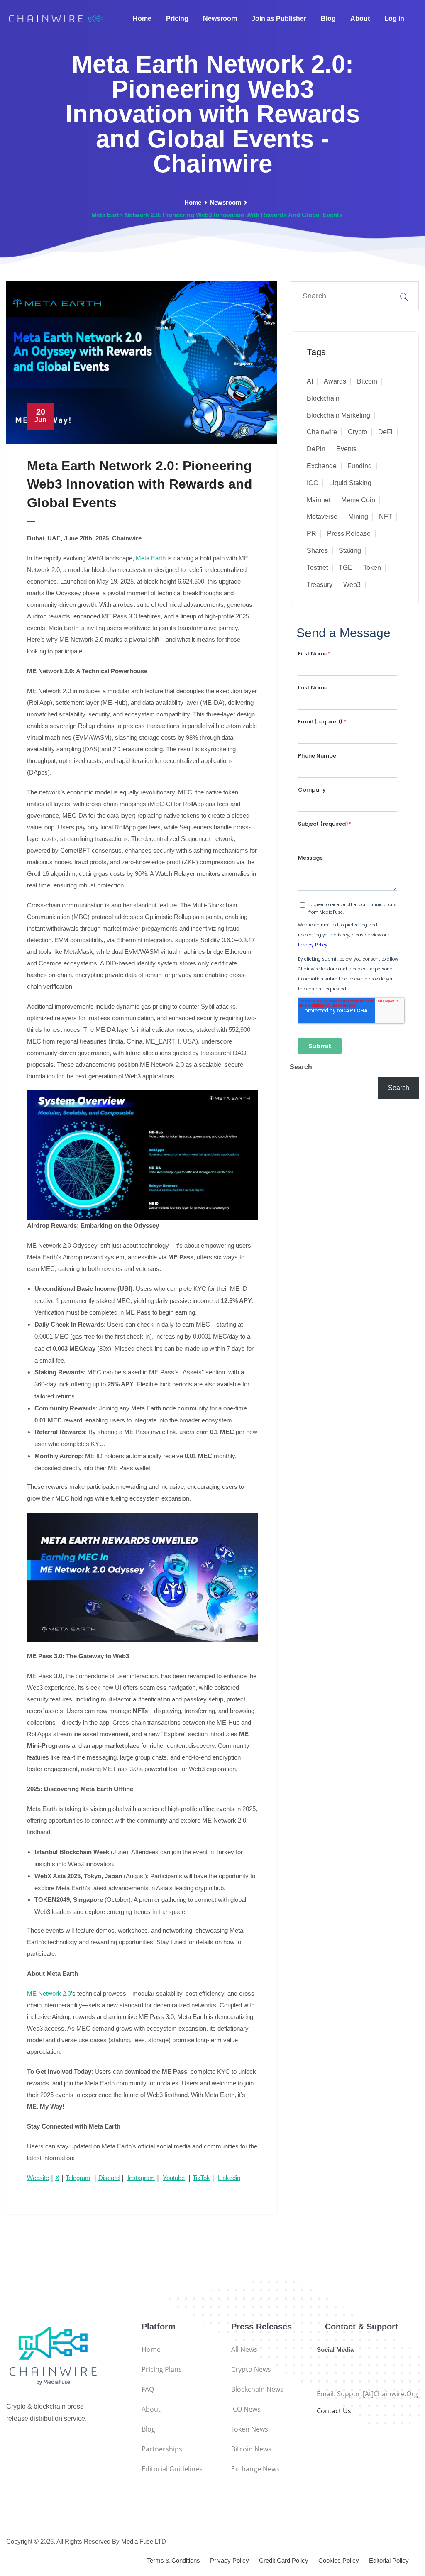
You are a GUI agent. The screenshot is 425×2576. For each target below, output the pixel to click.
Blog (328, 18)
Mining (358, 517)
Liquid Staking (350, 483)
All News (244, 2349)
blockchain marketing (338, 415)
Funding (360, 466)
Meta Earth (151, 558)
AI (310, 381)
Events (346, 449)
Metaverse (322, 517)
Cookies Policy (339, 2560)
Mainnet (319, 500)
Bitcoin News (251, 2449)
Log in (394, 18)
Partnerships (162, 2449)
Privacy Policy (230, 2560)
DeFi (385, 432)
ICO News (246, 2409)
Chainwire (322, 432)
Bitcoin (367, 381)
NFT (386, 517)
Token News (250, 2429)
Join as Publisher (279, 18)
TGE (346, 568)
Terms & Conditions (173, 2560)
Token (372, 568)
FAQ (148, 2389)
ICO (313, 483)
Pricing (177, 18)
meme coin (358, 500)
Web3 (352, 585)
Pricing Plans (162, 2369)
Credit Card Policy (284, 2560)
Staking (350, 551)
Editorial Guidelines (172, 2469)
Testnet (317, 568)
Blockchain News (257, 2389)
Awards (335, 381)
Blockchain (323, 398)
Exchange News (255, 2469)
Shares (317, 551)
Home (142, 18)
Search (301, 1067)
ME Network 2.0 (49, 1993)
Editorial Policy (389, 2560)
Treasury (320, 585)
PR (311, 534)
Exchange (322, 466)
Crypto (358, 432)
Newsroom (220, 18)
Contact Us (334, 2411)
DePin (316, 449)
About (360, 18)
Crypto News (251, 2369)
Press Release (349, 534)
